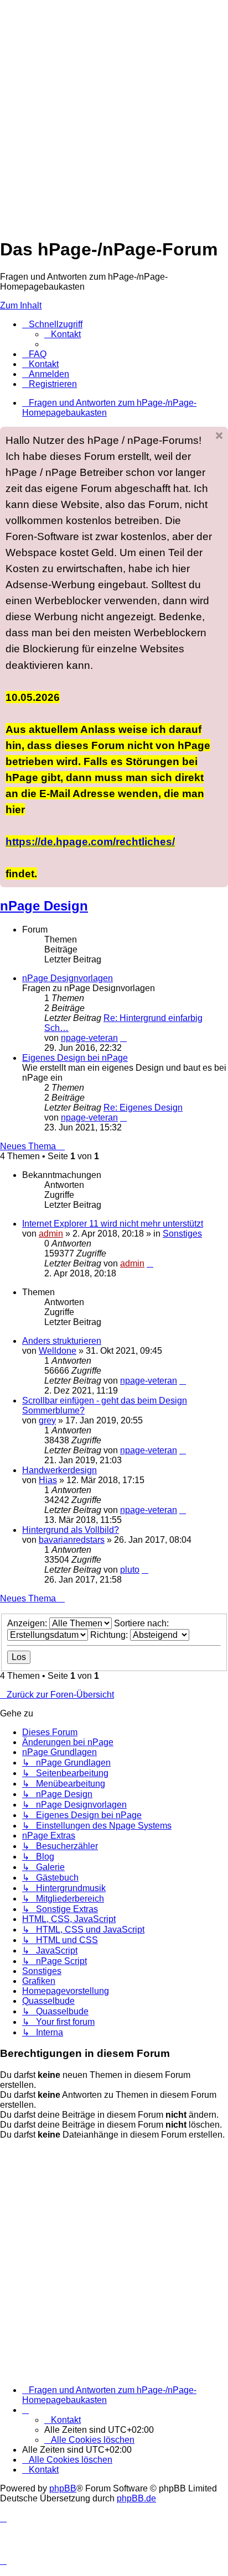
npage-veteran (89, 1038)
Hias (48, 1480)
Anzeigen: (28, 1623)
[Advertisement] (114, 114)
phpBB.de (136, 2498)
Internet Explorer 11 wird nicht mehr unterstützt (113, 1224)
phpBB (63, 2488)
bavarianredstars (72, 1540)
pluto (130, 1570)
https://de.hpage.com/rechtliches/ (90, 841)
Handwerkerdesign (59, 1470)
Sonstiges (182, 1234)
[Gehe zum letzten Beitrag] (150, 1263)
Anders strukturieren (62, 1341)
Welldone (58, 1351)
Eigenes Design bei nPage (75, 1058)
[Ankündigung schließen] (219, 436)
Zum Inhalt (21, 305)
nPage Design (44, 906)
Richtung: (110, 1635)
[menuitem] (63, 334)
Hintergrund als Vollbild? (71, 1530)
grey (47, 1420)
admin (51, 1234)
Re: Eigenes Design (143, 1108)
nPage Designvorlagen (68, 978)
